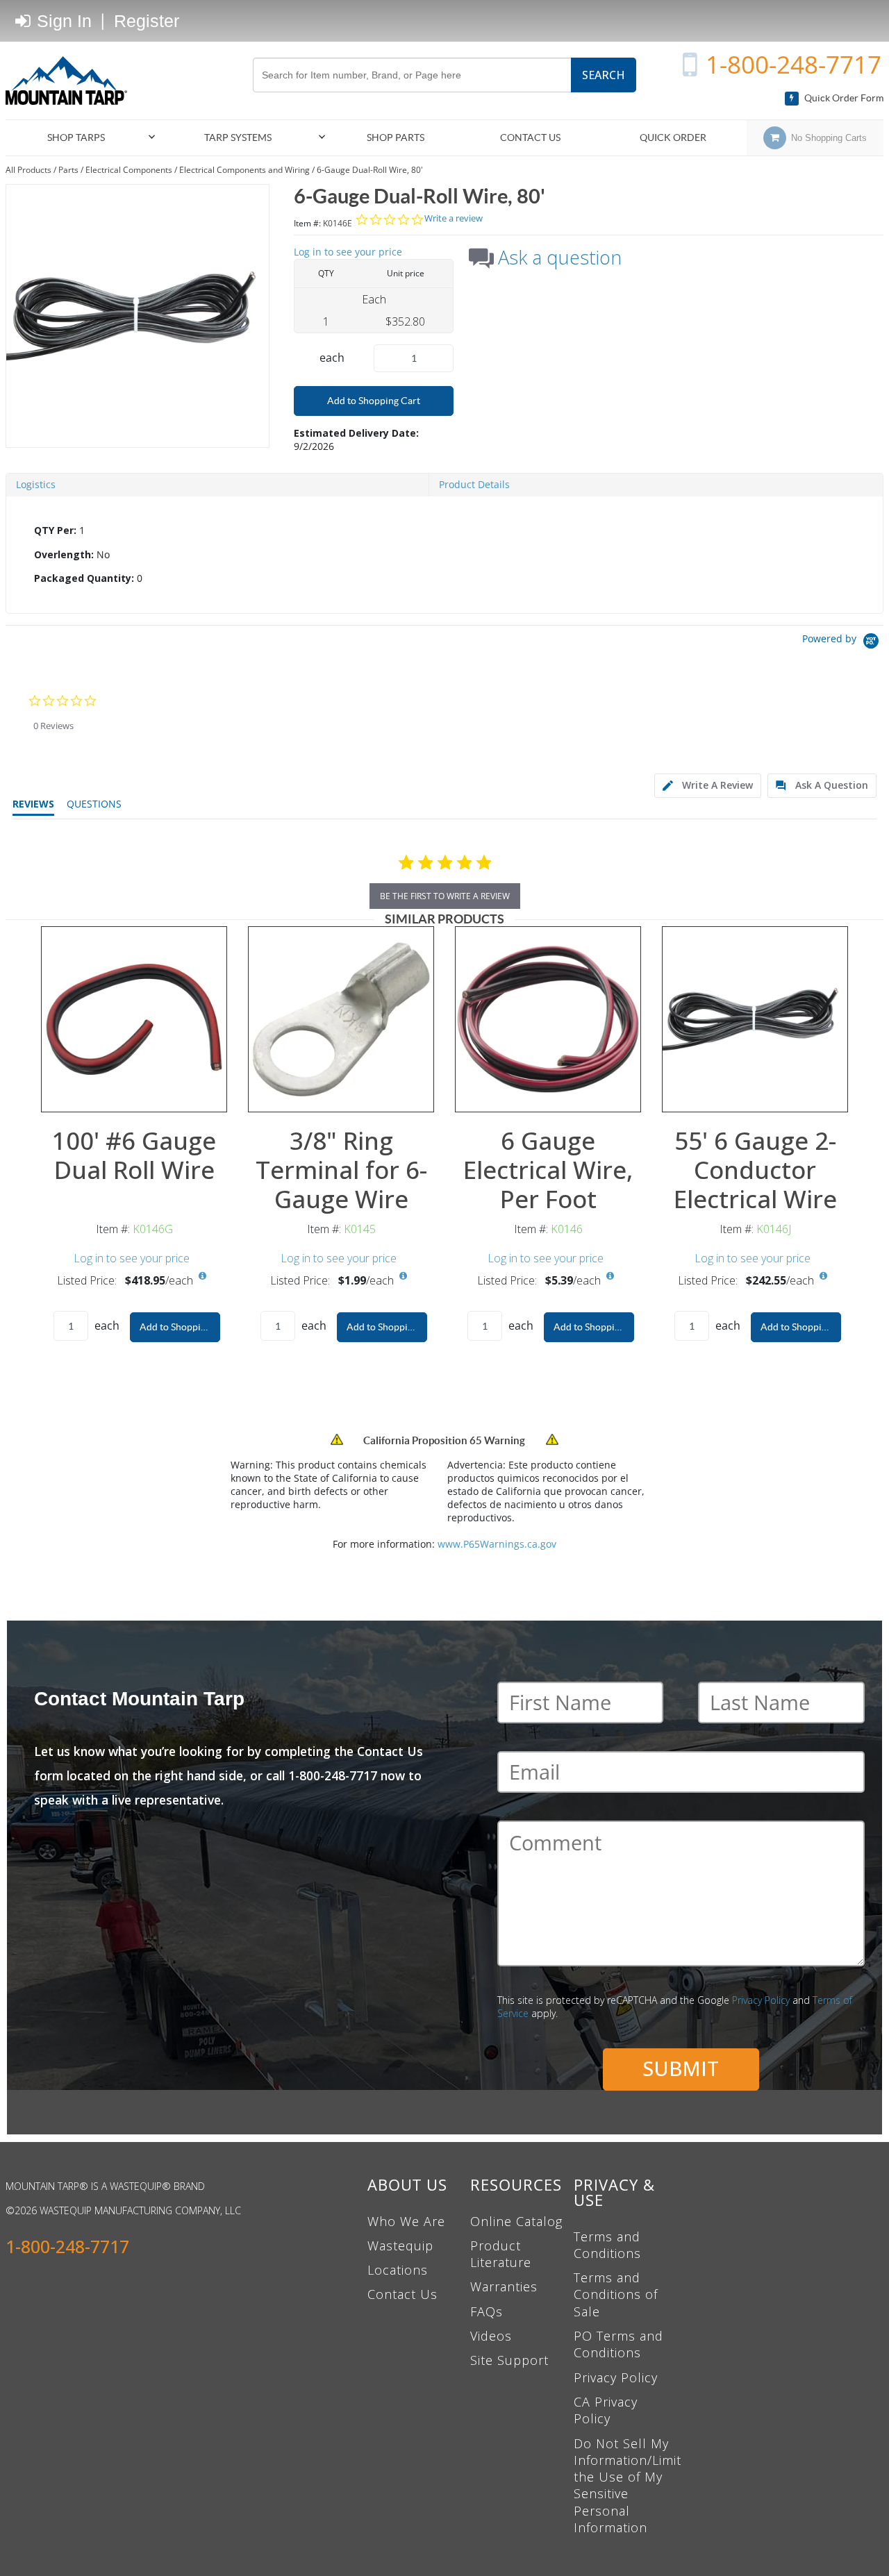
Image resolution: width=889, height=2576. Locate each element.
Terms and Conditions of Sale (616, 2294)
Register (147, 21)
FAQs (487, 2311)
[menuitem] (82, 138)
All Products (28, 170)
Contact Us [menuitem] (530, 137)
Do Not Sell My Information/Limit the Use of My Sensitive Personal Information (628, 2485)
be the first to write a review (445, 896)
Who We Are (406, 2221)
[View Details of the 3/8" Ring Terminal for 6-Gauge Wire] (341, 1019)
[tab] (444, 555)
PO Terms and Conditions (618, 2344)
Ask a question (560, 258)
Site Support (509, 2360)
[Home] (72, 81)
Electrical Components (129, 170)
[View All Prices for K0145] (403, 1276)
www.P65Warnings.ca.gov (497, 1544)
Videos (491, 2336)
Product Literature (501, 2254)
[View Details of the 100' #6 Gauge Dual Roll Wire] (134, 1019)
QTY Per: (55, 530)
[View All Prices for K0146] (610, 1276)
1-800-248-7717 (794, 64)
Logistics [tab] (36, 484)
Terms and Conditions (607, 2245)
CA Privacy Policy (606, 2410)
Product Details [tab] (474, 484)
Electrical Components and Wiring (244, 170)
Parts (68, 170)
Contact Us (402, 2294)
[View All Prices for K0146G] (202, 1276)
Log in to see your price (348, 252)
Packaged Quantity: (84, 578)
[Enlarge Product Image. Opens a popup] (209, 1094)
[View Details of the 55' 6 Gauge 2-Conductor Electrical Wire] (755, 1019)
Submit (681, 2068)
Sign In (62, 21)
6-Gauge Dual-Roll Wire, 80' (370, 170)
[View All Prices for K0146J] (823, 1276)
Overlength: (64, 554)
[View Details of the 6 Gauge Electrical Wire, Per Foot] (548, 1019)
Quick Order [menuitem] (673, 137)
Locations (398, 2270)
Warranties (504, 2286)
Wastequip (400, 2245)
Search (604, 75)
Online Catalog (516, 2221)
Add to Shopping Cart (374, 401)
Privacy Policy (761, 2000)
